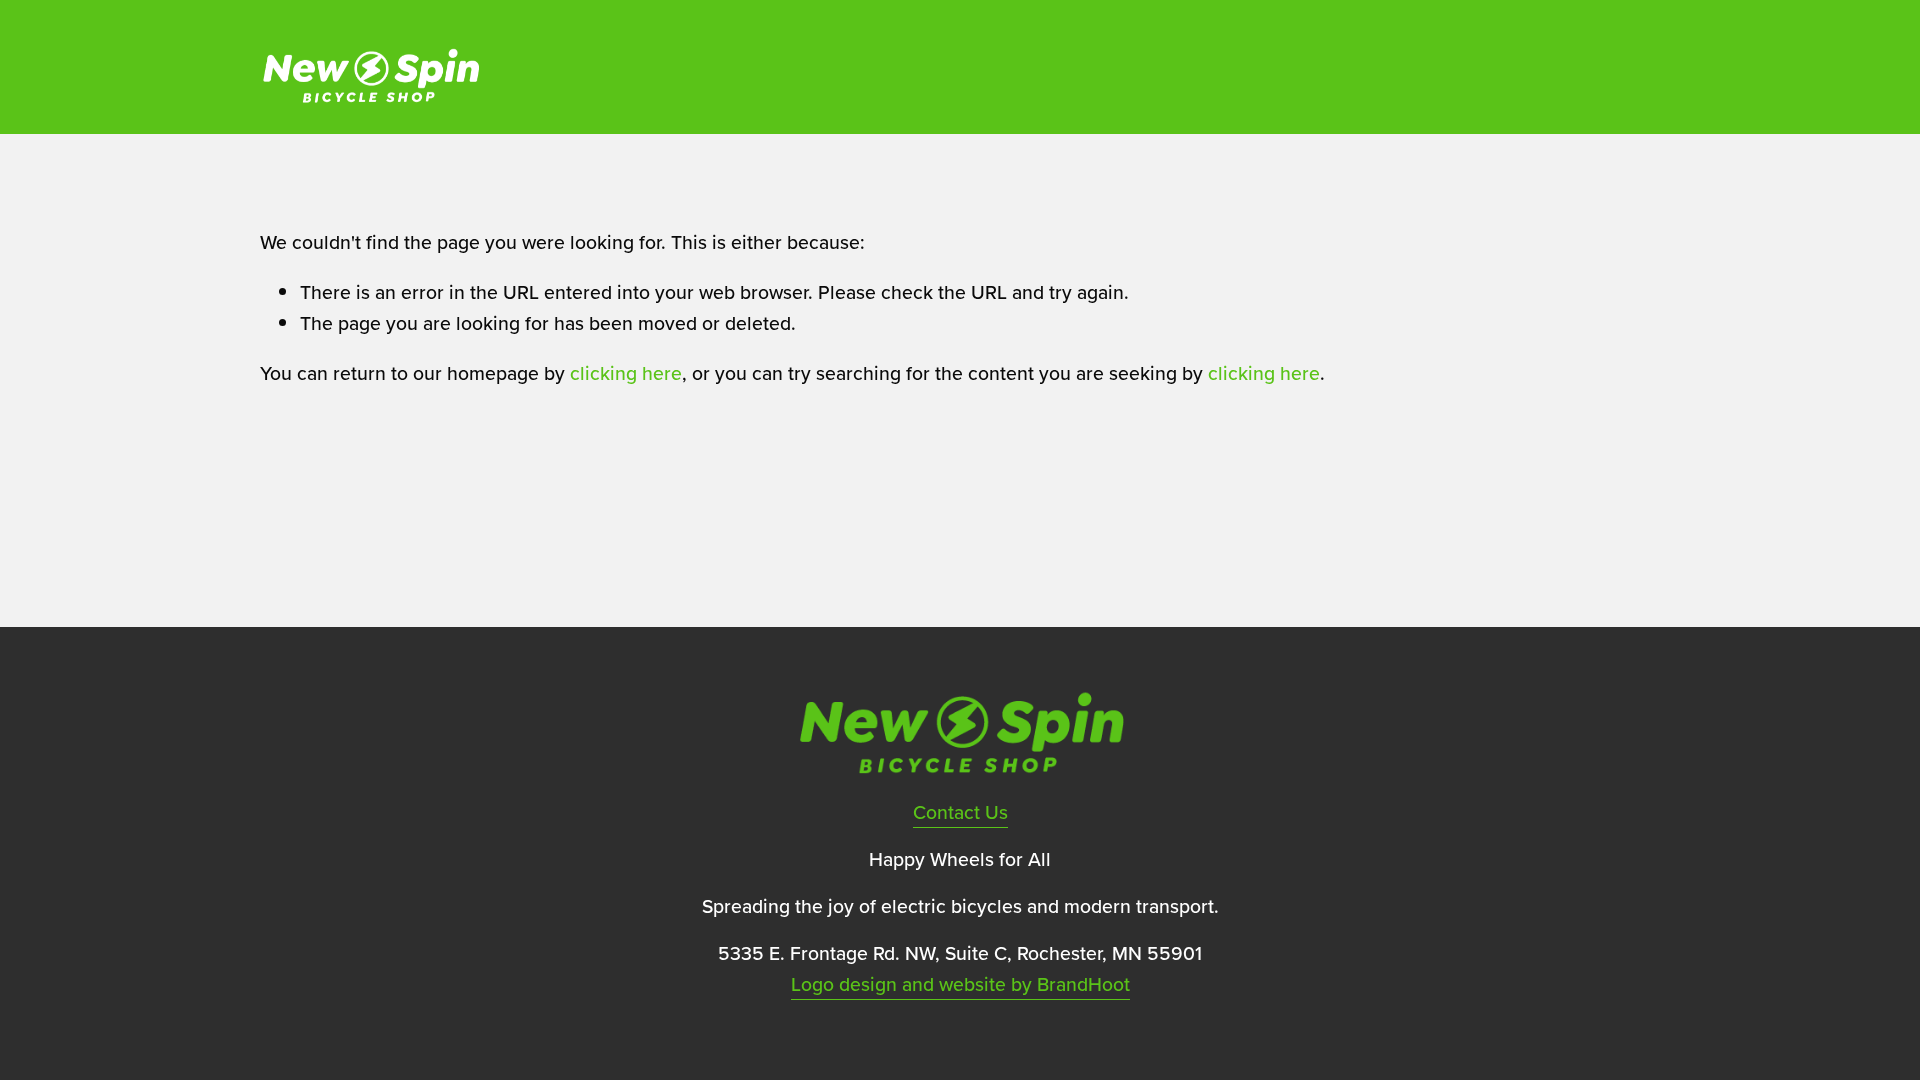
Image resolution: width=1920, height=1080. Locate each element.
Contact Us (960, 812)
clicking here (626, 373)
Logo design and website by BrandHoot (960, 984)
